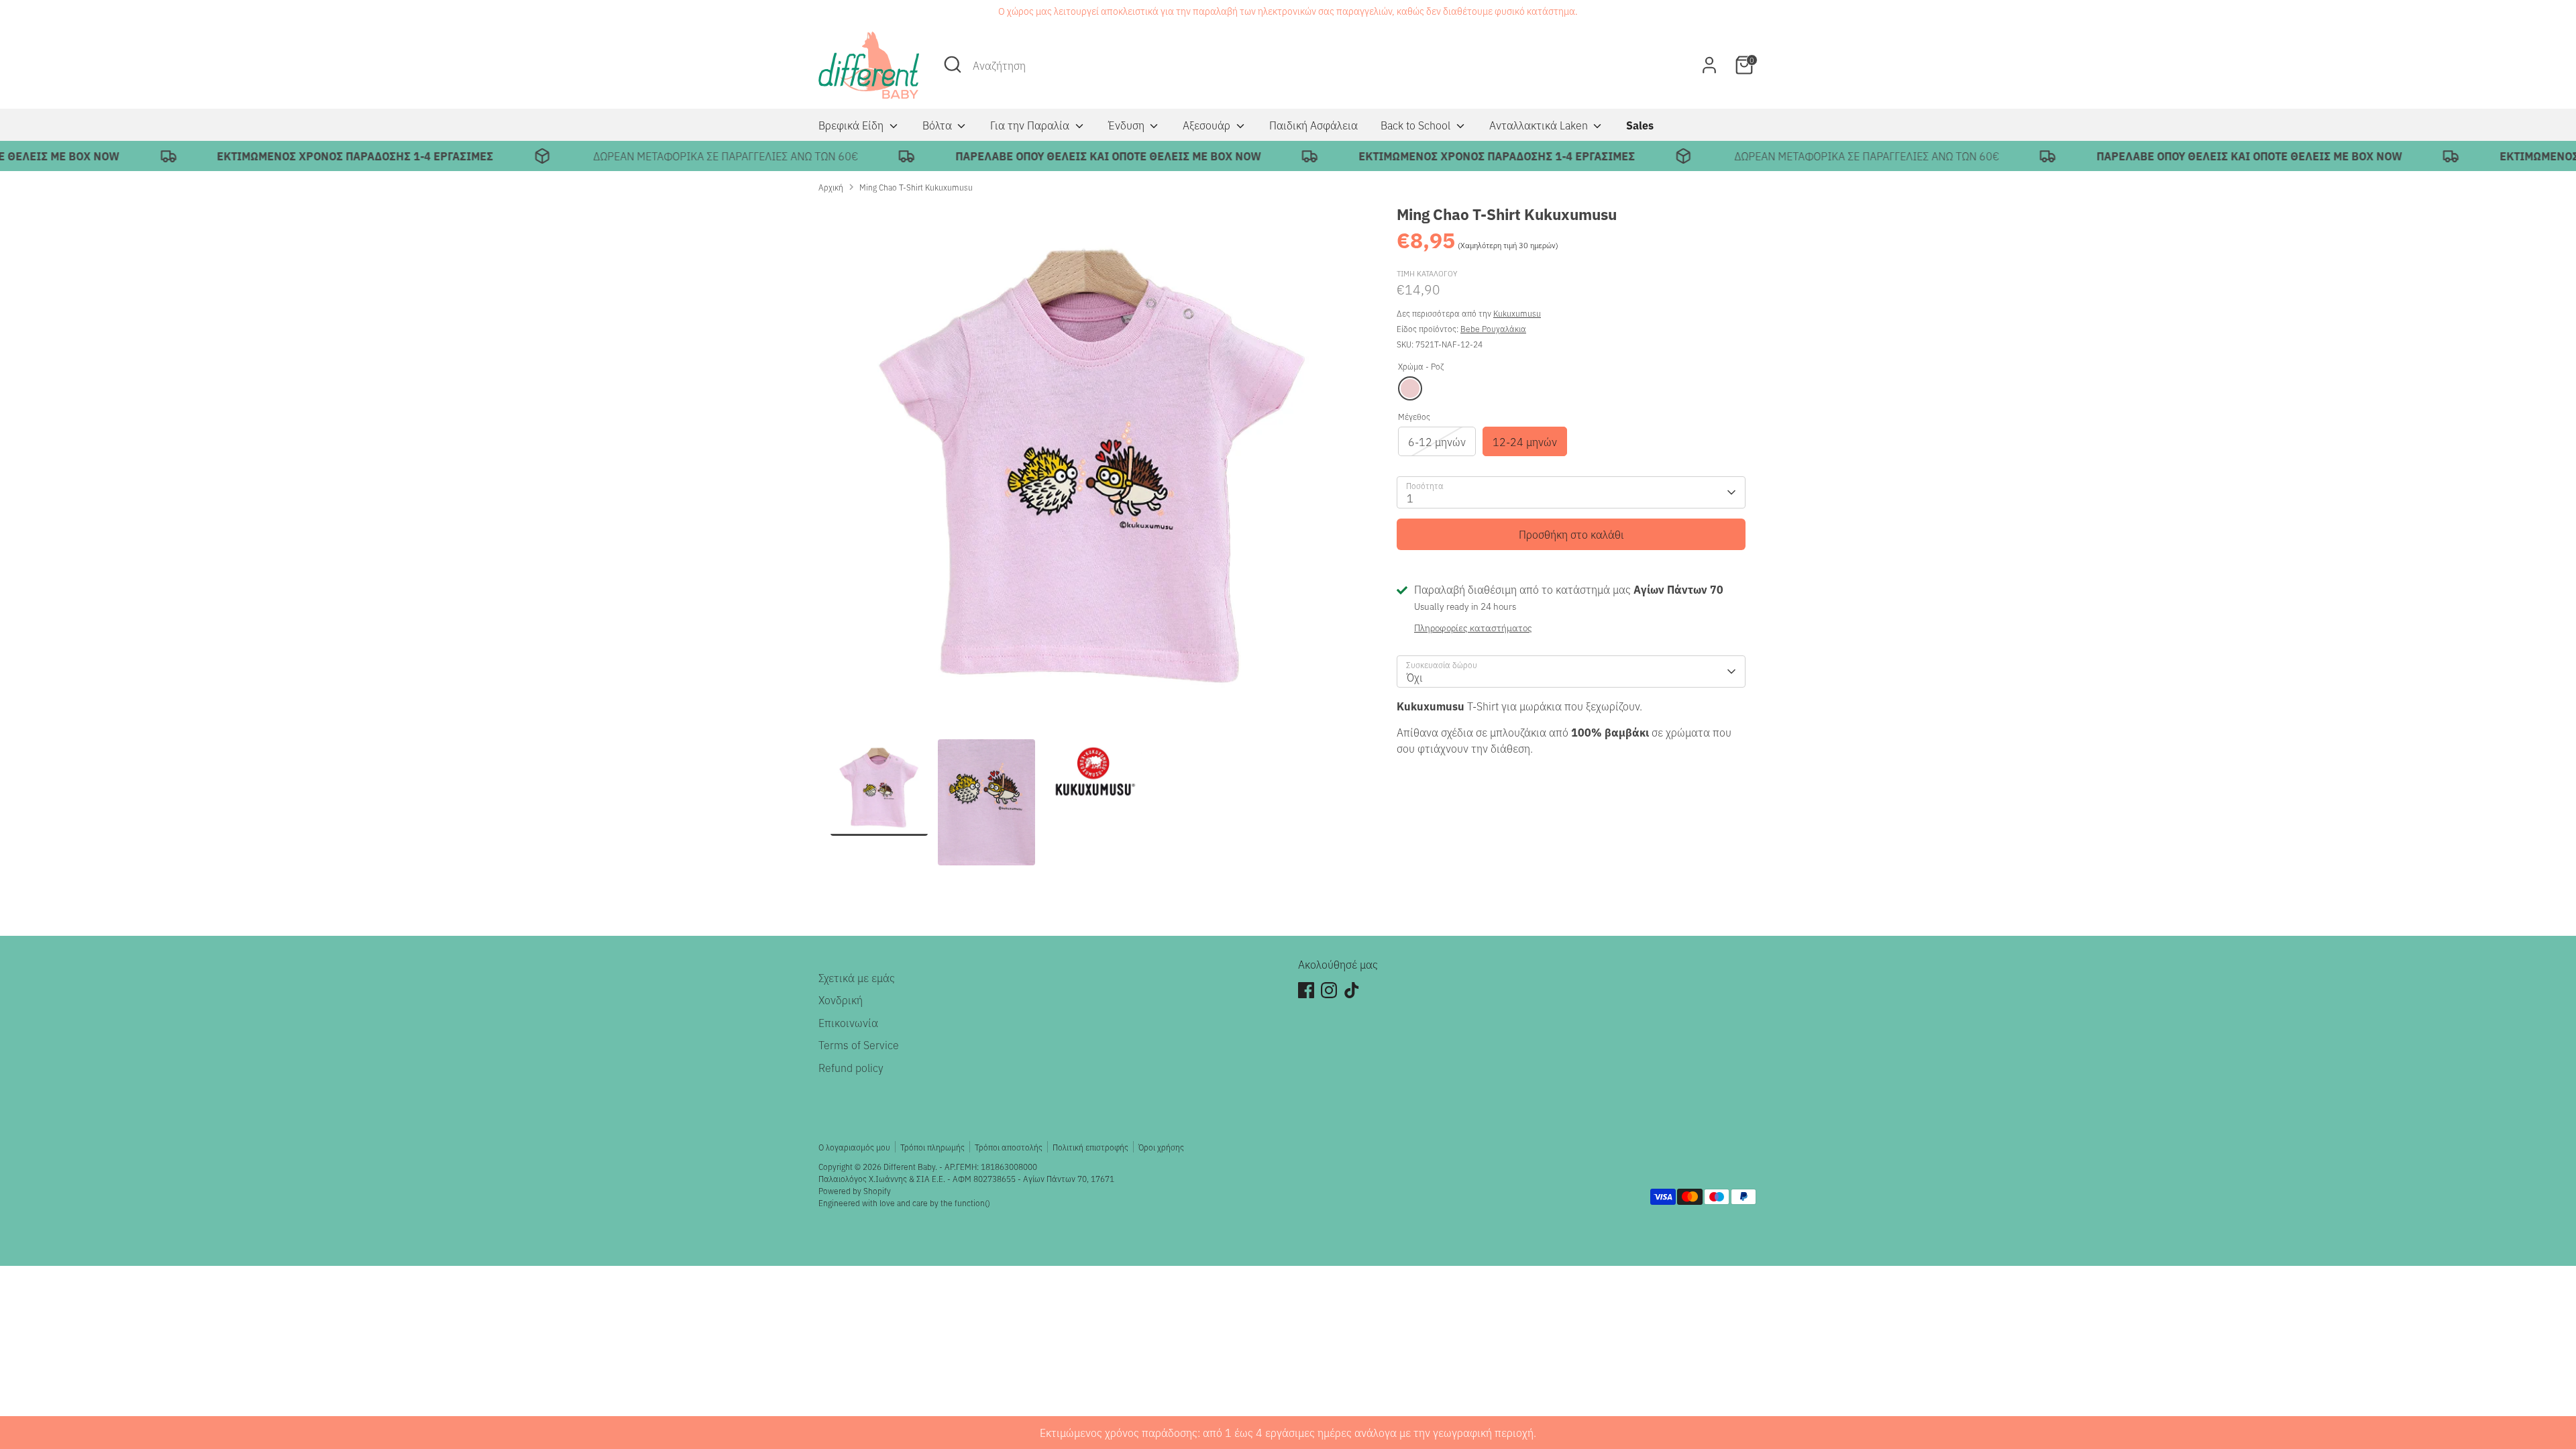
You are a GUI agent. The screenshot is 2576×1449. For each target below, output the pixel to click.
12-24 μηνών (1525, 441)
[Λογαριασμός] (1709, 65)
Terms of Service (859, 1044)
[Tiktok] (1352, 990)
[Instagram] (1329, 990)
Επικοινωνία (848, 1022)
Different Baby (909, 1166)
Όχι (1415, 677)
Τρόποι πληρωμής (932, 1147)
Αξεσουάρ (1208, 125)
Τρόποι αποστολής (1009, 1147)
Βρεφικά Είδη (852, 125)
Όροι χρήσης (1161, 1147)
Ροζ (1410, 388)
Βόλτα (938, 125)
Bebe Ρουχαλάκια (1493, 328)
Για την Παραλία (1031, 125)
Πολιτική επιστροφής (1090, 1147)
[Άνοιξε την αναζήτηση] (953, 64)
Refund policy (851, 1067)
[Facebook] (1306, 990)
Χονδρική (841, 1000)
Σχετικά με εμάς (857, 977)
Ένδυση (1128, 125)
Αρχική (831, 187)
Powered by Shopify (855, 1190)
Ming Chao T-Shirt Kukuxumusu (916, 187)
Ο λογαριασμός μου (854, 1147)
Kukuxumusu (1517, 313)
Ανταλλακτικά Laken (1540, 125)
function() (972, 1202)
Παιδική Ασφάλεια (1313, 125)
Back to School (1417, 125)
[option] (1093, 471)
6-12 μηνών (1437, 441)
